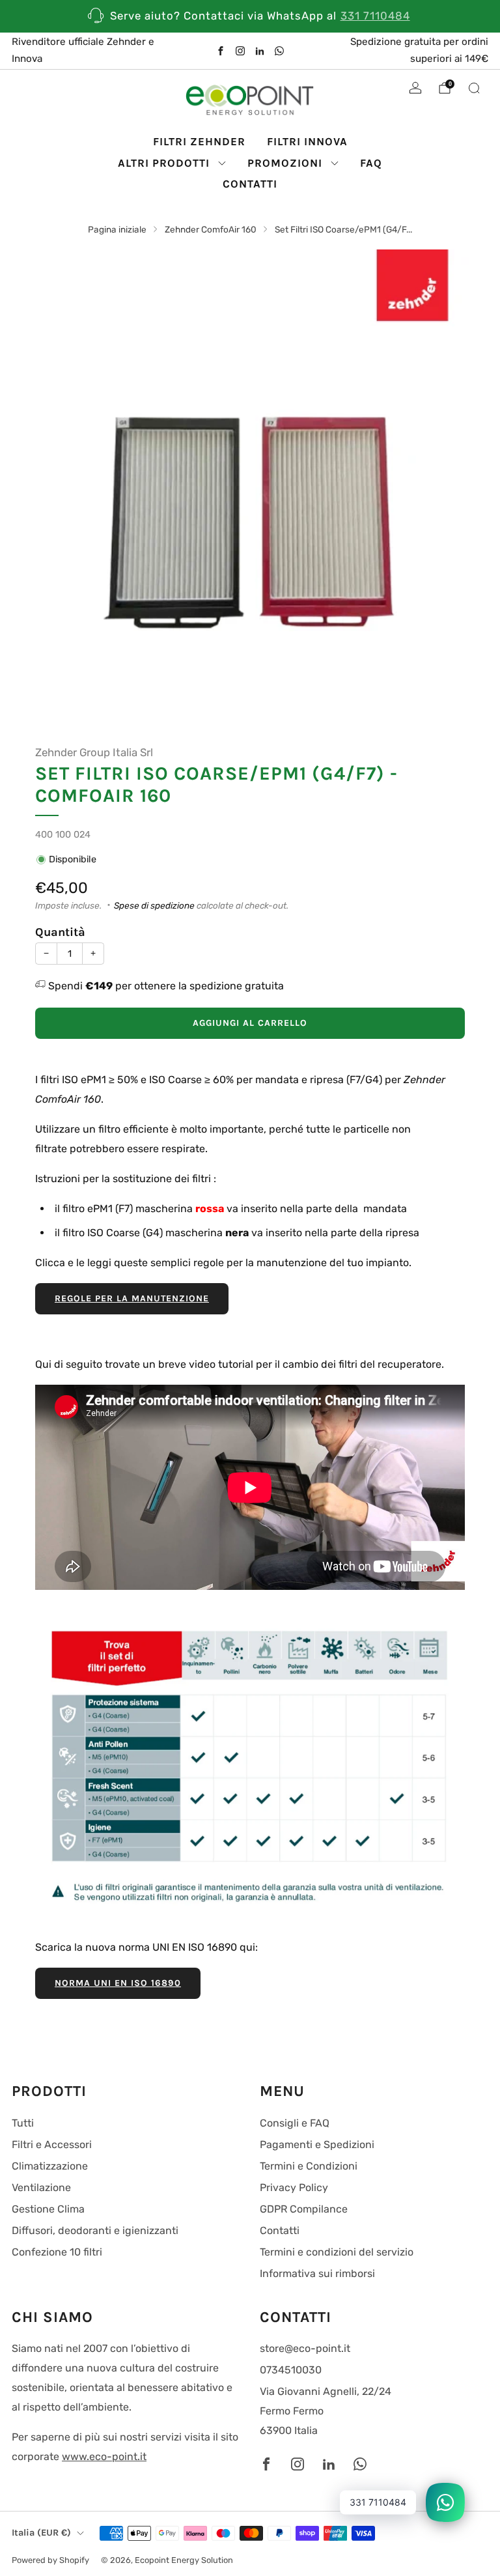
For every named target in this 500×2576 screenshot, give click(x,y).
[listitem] (250, 16)
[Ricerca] (474, 88)
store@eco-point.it (305, 2348)
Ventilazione (41, 2187)
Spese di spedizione (154, 905)
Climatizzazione (50, 2166)
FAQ (371, 163)
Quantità (60, 932)
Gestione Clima (48, 2209)
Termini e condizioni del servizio (337, 2252)
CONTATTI (250, 184)
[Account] (415, 88)
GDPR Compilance (304, 2209)
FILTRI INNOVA (307, 141)
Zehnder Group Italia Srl (94, 752)
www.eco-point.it (104, 2456)
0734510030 (291, 2370)
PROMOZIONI (285, 163)
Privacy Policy (294, 2187)
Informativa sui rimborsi (317, 2273)
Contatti (280, 2230)
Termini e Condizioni (309, 2166)
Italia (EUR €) (41, 2533)
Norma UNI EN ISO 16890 (118, 1983)
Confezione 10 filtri (57, 2252)
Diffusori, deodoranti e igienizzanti (95, 2230)
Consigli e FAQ (295, 2123)
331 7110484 (375, 16)
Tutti (23, 2123)
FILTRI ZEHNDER (199, 141)
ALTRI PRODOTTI (164, 163)
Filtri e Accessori (52, 2144)
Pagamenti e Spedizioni (317, 2144)
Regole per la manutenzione (132, 1298)
